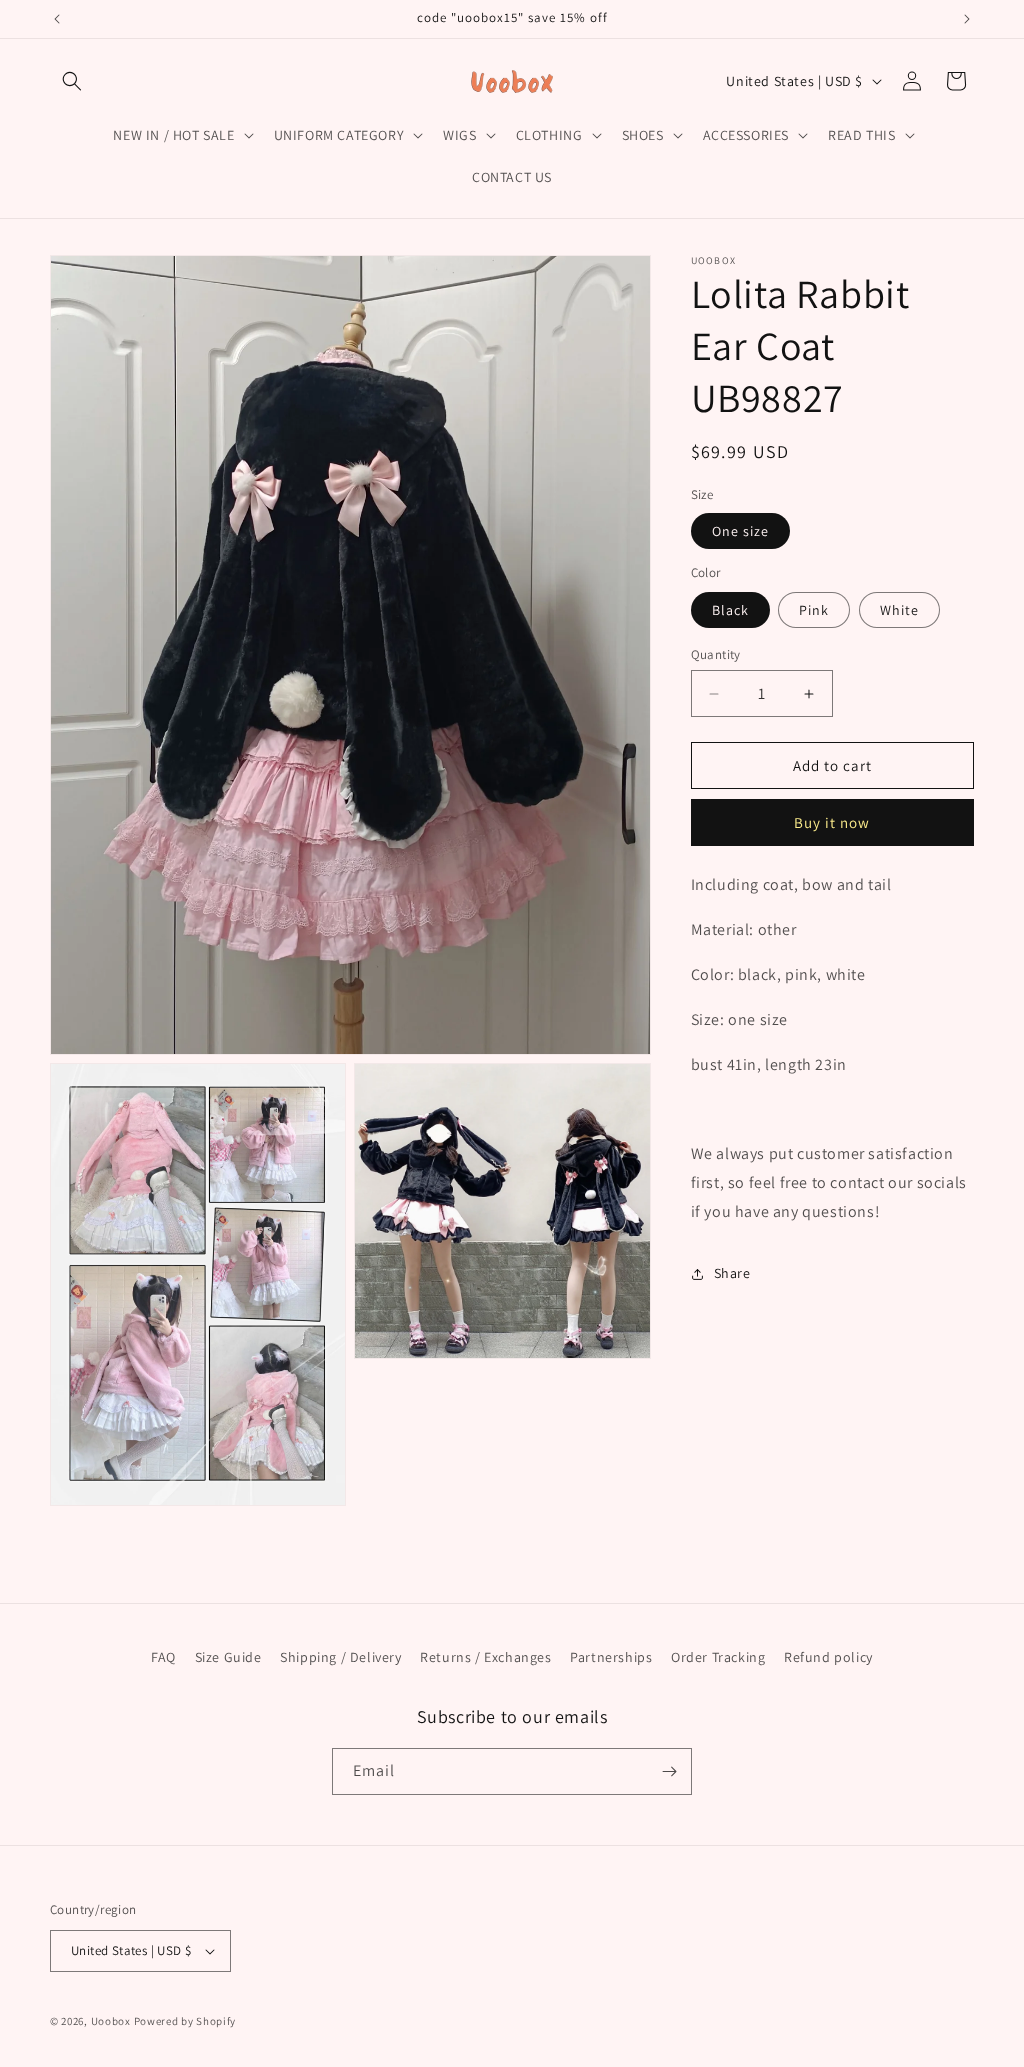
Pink (814, 610)
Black (730, 610)
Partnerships (611, 1657)
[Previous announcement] (57, 19)
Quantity (716, 654)
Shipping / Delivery (340, 1657)
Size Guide (228, 1657)
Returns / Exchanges (485, 1657)
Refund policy (828, 1657)
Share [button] (732, 1273)
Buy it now (832, 822)
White (899, 610)
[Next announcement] (967, 19)
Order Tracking (718, 1657)
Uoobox (111, 2021)
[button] (72, 81)
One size (740, 531)
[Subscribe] (669, 1771)
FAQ (163, 1657)
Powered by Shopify (185, 2021)
